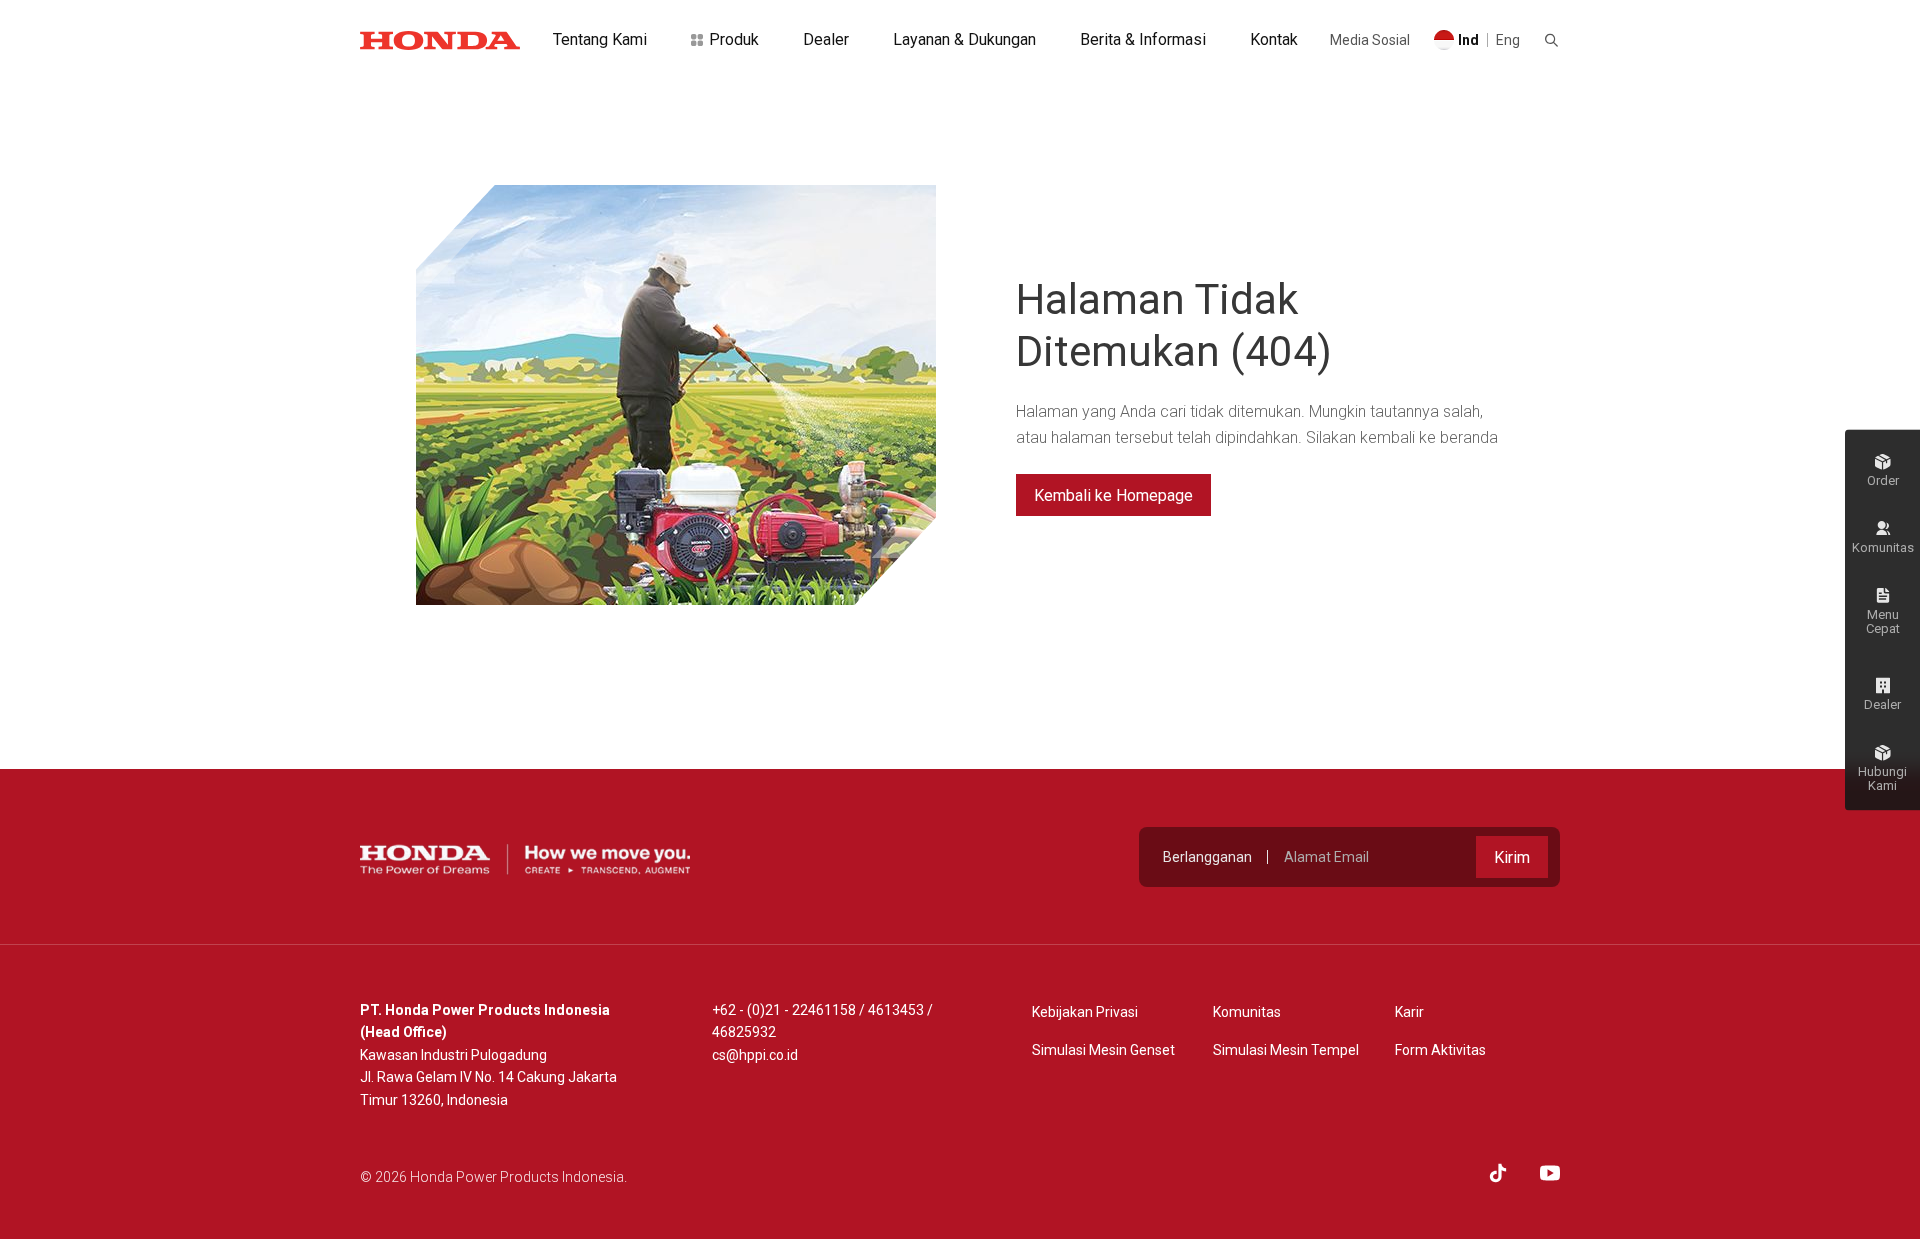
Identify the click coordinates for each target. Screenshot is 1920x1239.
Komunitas (1247, 1012)
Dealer (826, 39)
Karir (1409, 1012)
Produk (734, 39)
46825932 (744, 1032)
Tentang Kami (600, 39)
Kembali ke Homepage (1113, 495)
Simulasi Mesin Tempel (1286, 1050)
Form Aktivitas (1440, 1050)
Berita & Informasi (1143, 39)
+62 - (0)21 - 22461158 (784, 1010)
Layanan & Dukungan (964, 39)
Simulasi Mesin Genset (1103, 1050)
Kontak (1274, 39)
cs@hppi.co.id (755, 1055)
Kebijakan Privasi (1085, 1012)
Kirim (1512, 857)
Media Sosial (1370, 40)
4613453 (896, 1010)
